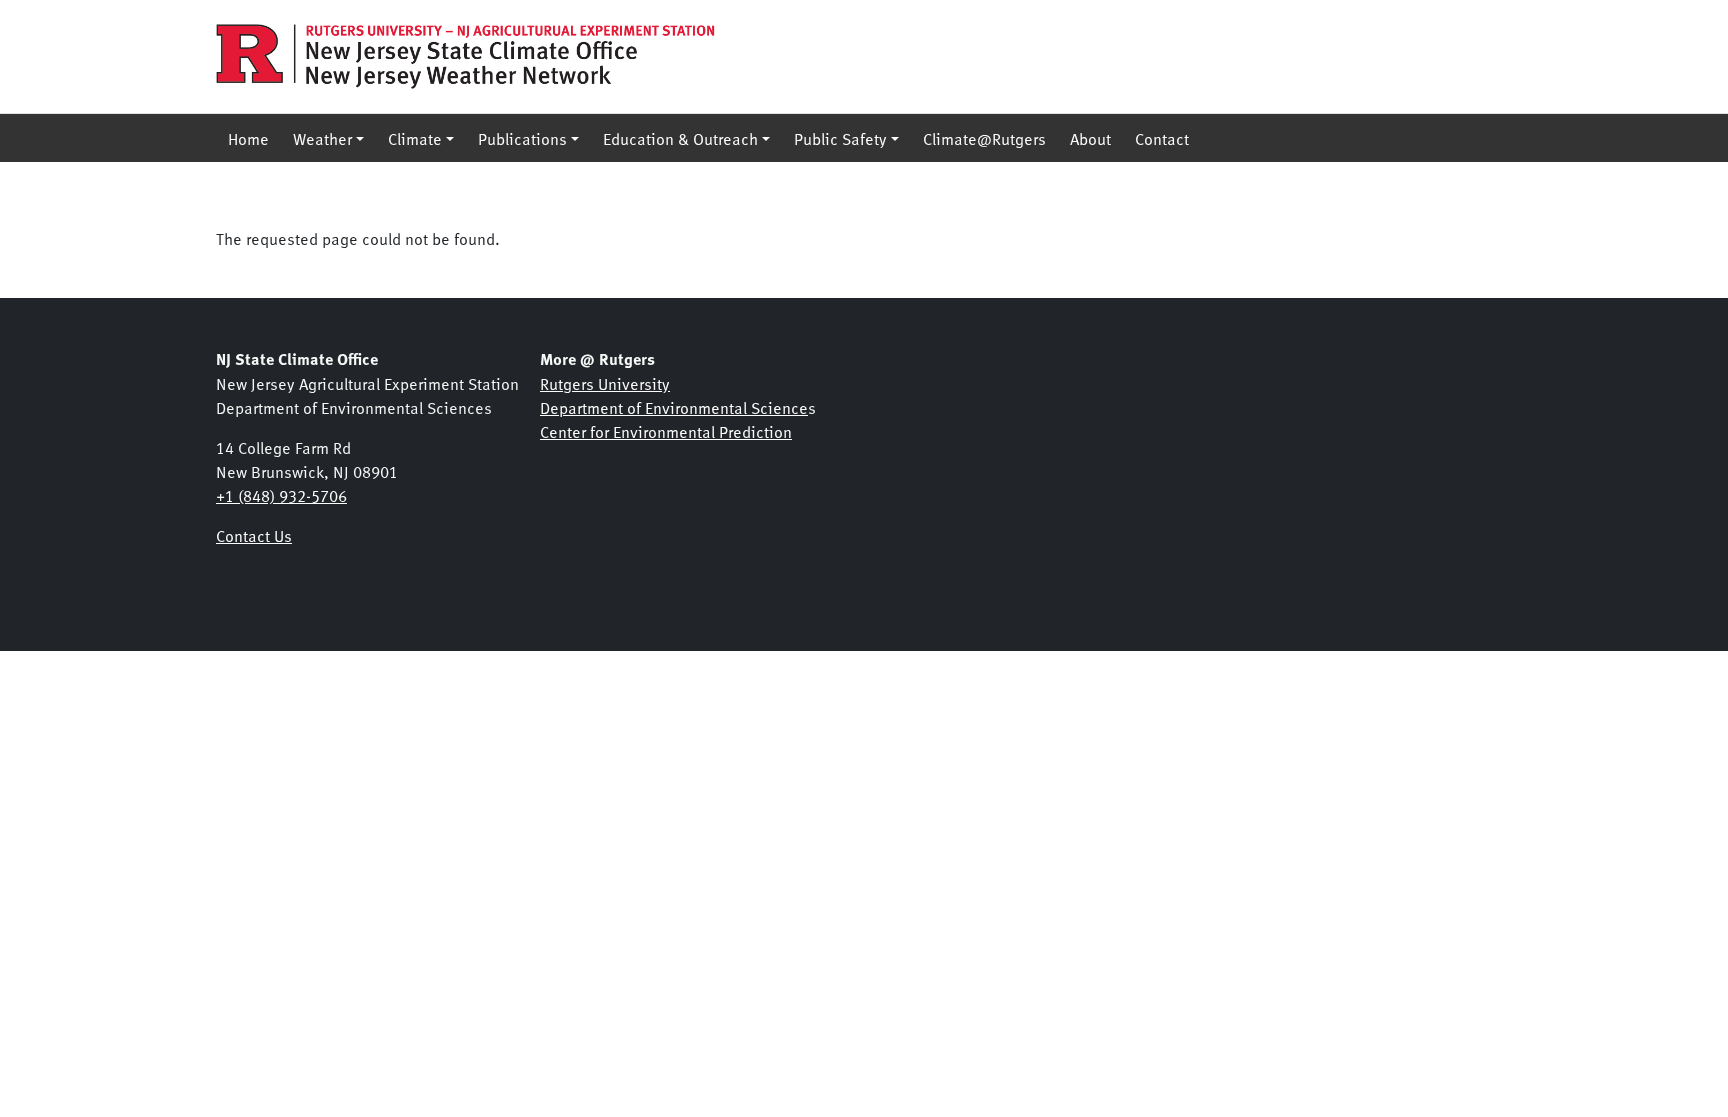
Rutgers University (605, 383)
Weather (322, 138)
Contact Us (254, 535)
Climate (415, 138)
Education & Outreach (680, 138)
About (1090, 138)
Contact (1162, 138)
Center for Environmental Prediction (666, 431)
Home (248, 138)
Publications (522, 138)
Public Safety (840, 138)
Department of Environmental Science (674, 407)
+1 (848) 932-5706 (281, 495)
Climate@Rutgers (984, 138)
